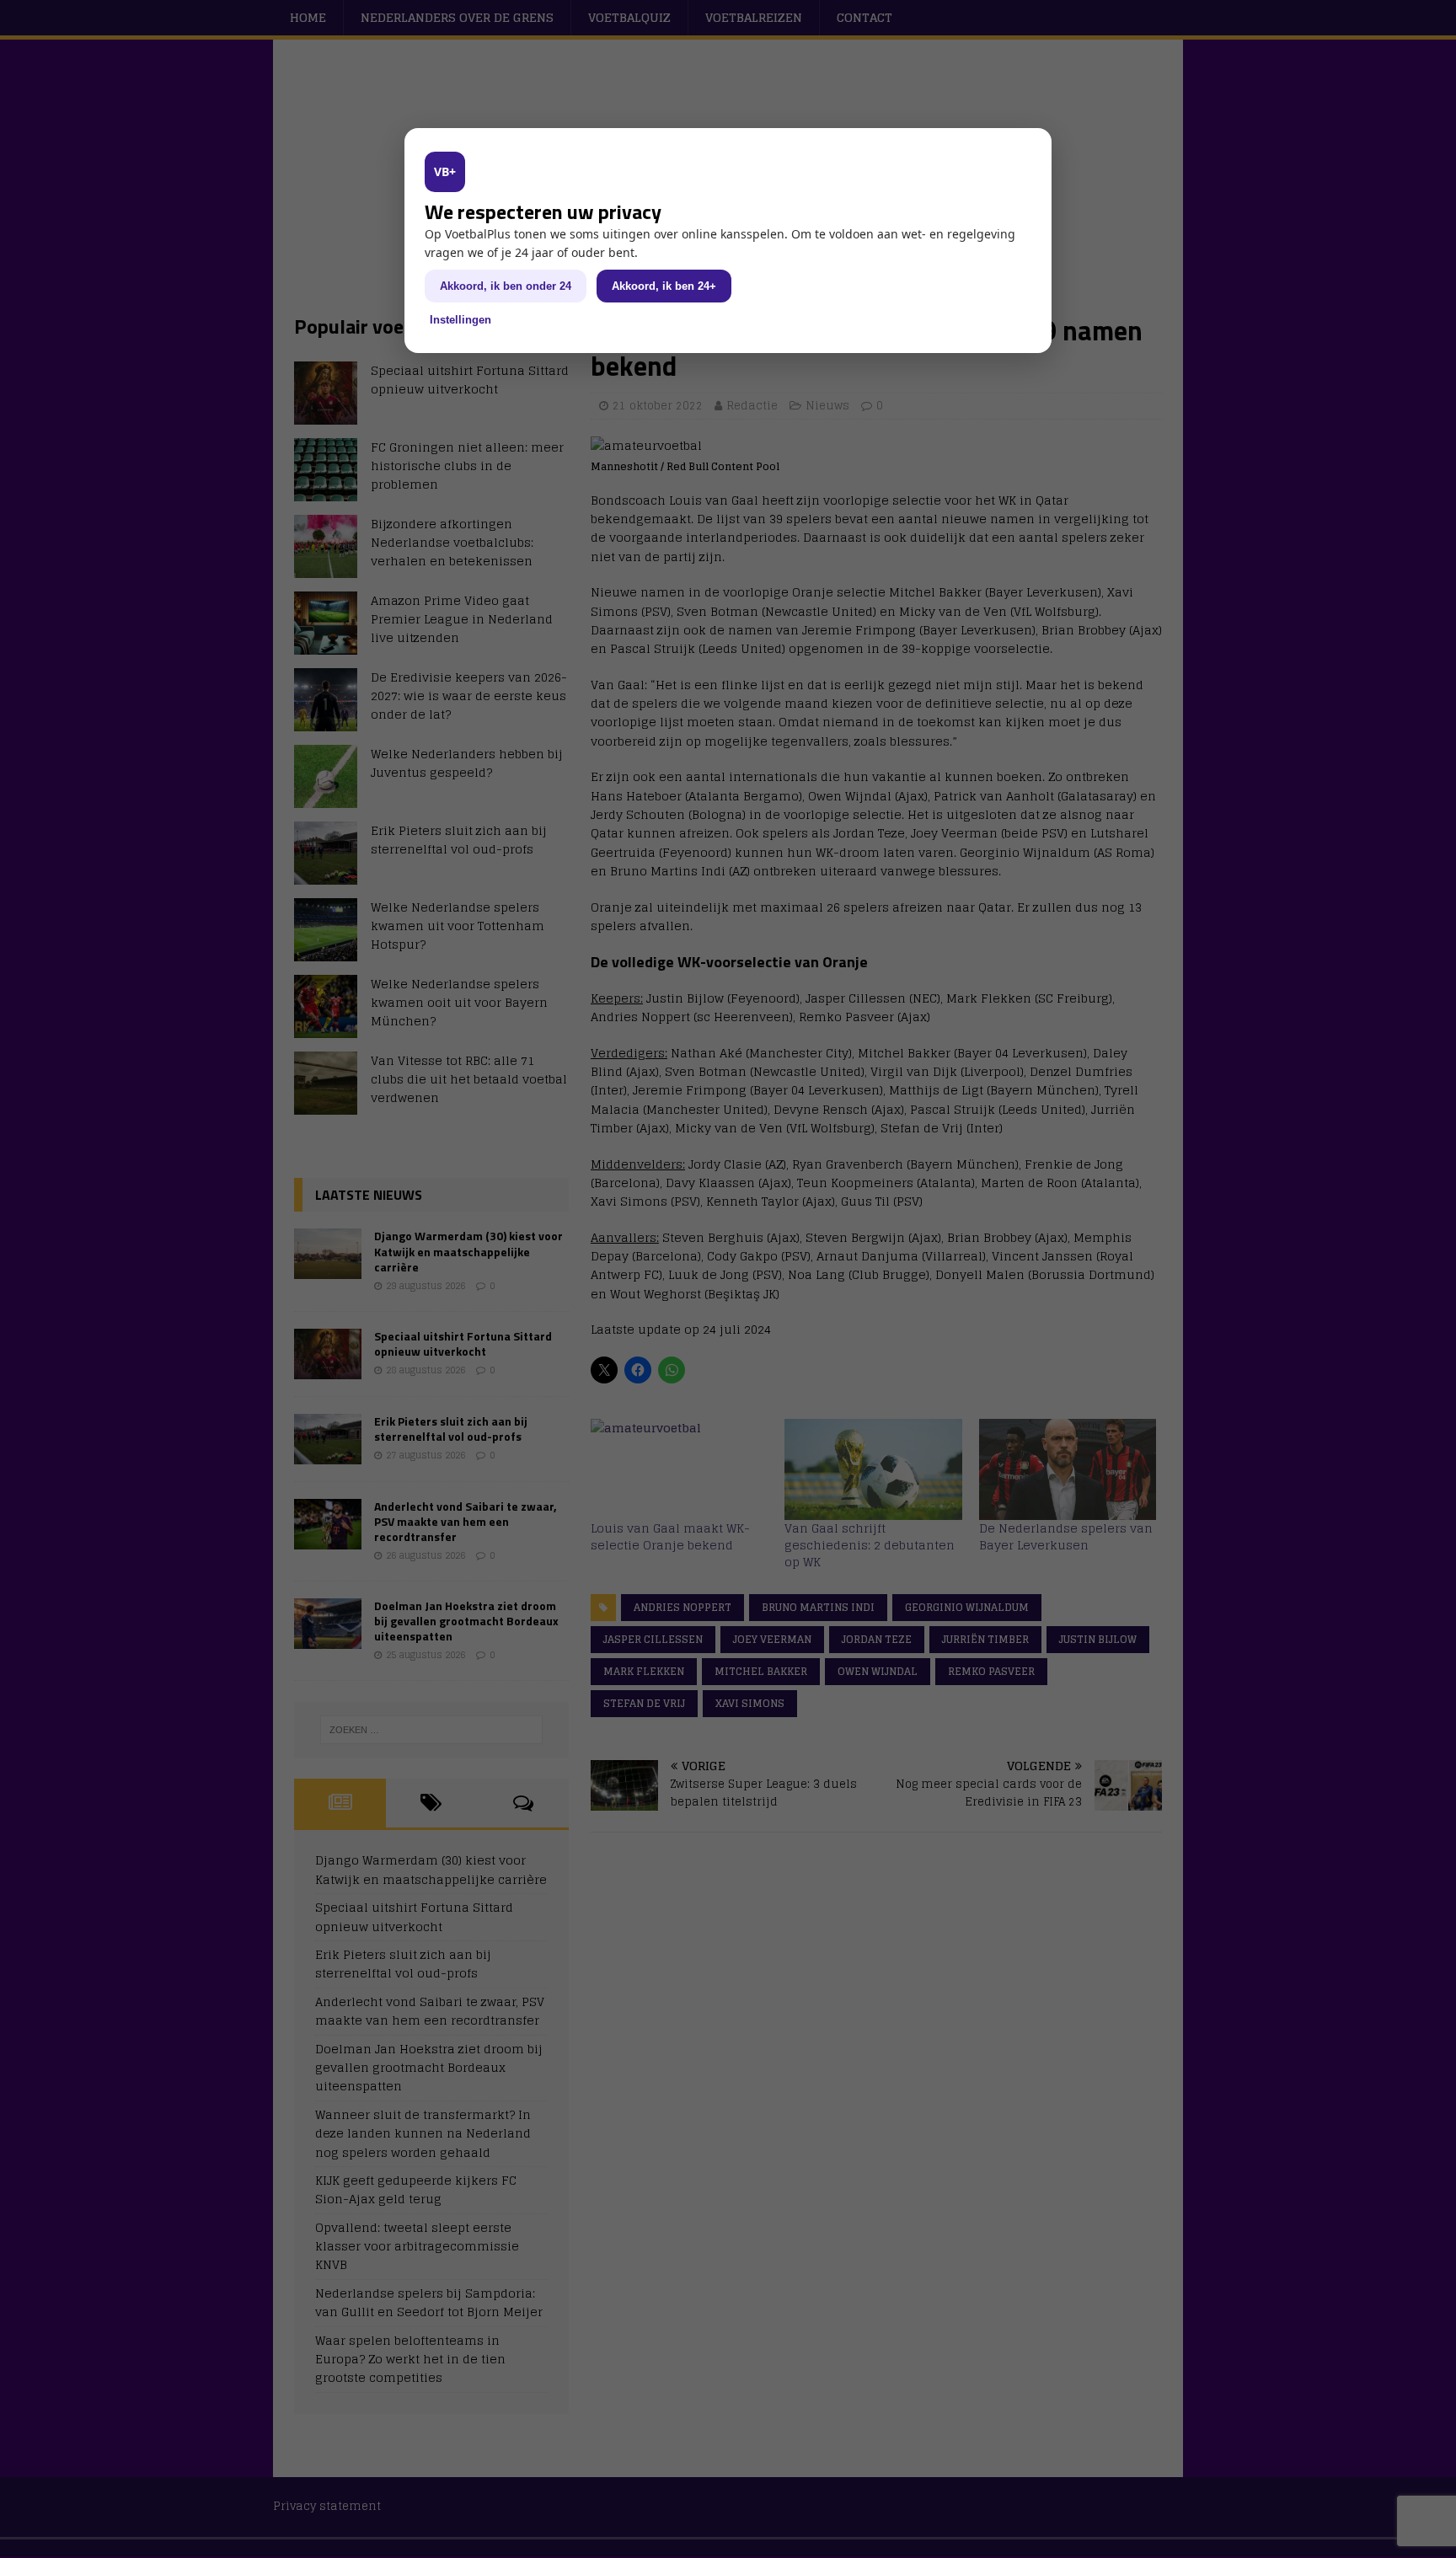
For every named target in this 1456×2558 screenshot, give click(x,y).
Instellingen (460, 320)
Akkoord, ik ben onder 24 (506, 286)
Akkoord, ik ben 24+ (664, 286)
